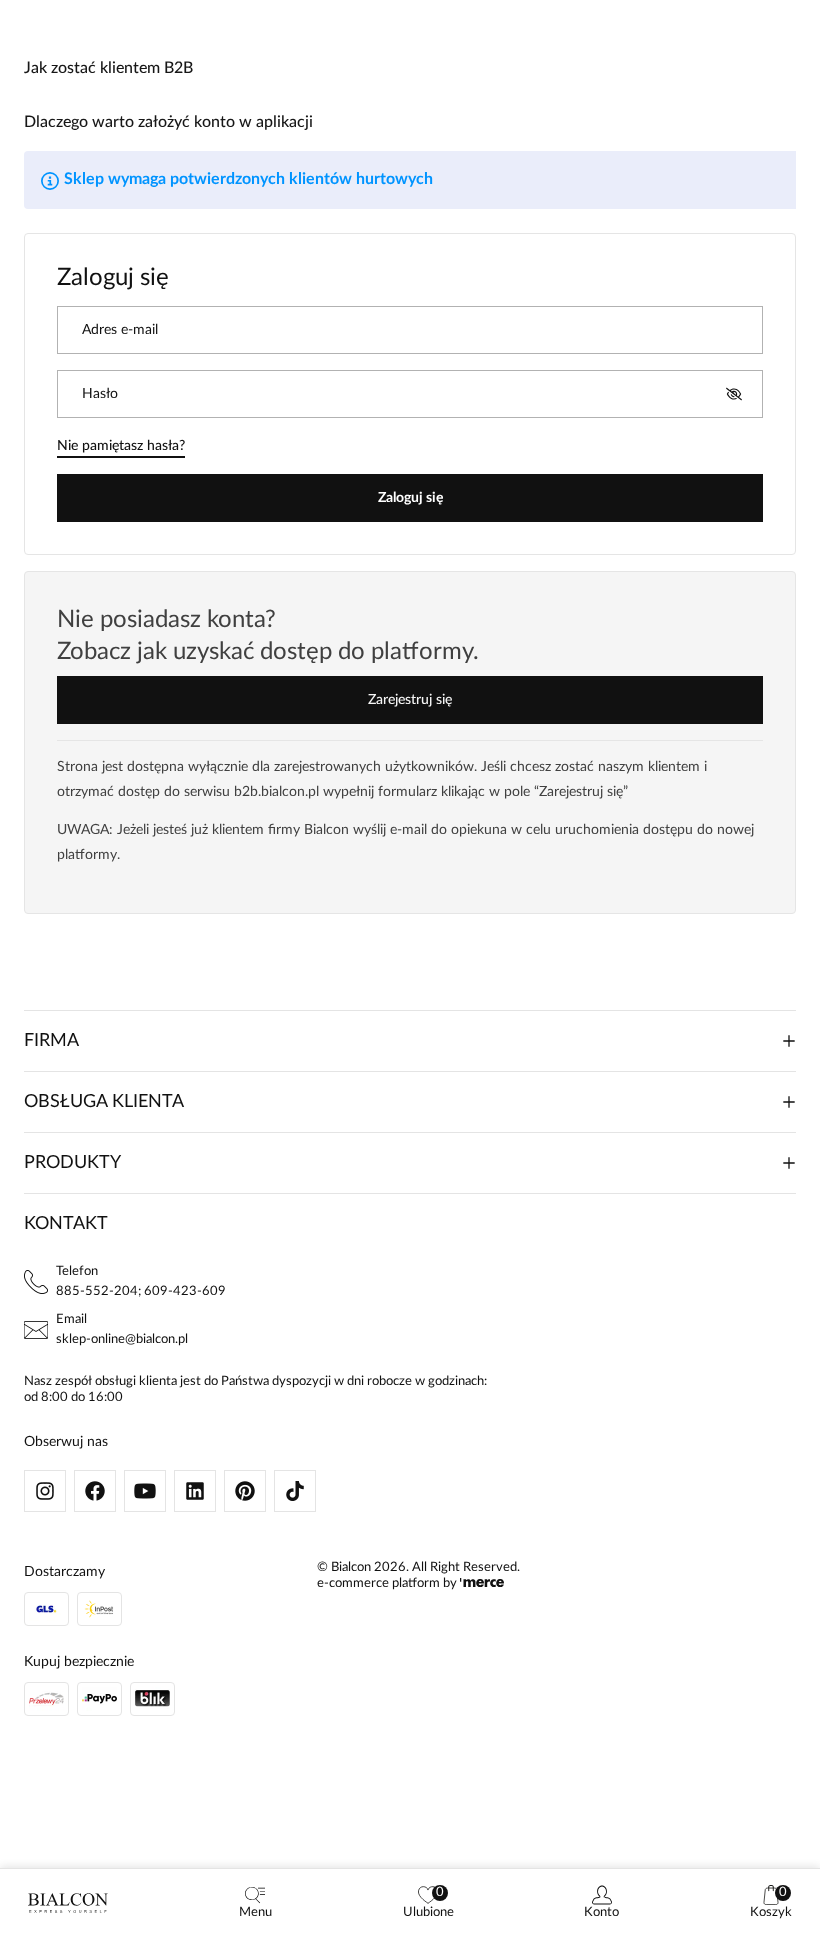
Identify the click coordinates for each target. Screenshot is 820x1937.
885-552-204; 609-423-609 (141, 1291)
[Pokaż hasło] (734, 394)
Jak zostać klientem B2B (108, 68)
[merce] (482, 1583)
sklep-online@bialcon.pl (122, 1339)
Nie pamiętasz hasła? (121, 446)
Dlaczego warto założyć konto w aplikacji (168, 122)
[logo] (68, 1903)
